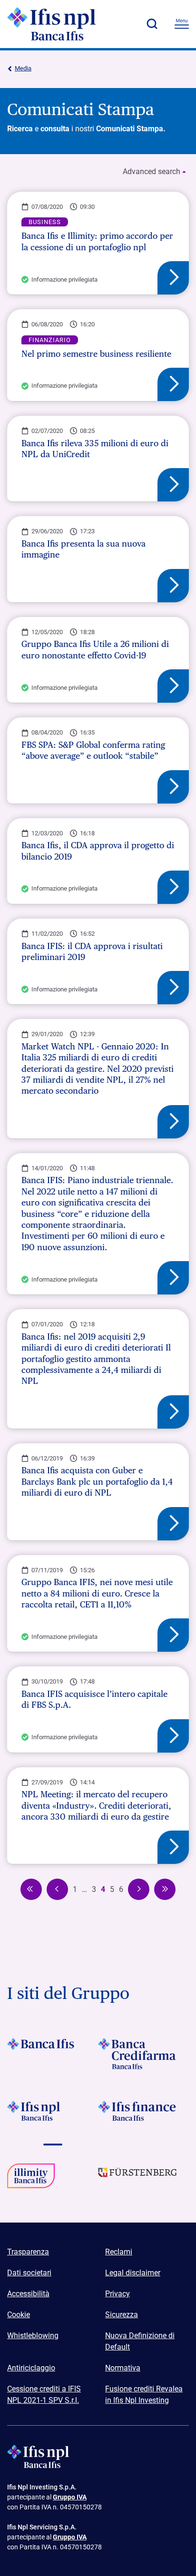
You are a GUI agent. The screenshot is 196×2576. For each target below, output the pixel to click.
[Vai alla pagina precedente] (31, 1889)
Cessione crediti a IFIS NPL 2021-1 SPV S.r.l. (44, 2395)
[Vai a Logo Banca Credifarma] (143, 2054)
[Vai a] (53, 2179)
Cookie (19, 2315)
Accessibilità (28, 2294)
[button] (152, 24)
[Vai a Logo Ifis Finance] (143, 2116)
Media (23, 68)
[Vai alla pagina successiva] (139, 1889)
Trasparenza (28, 2252)
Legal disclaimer (133, 2273)
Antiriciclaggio (31, 2368)
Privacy (118, 2294)
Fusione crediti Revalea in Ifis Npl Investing (144, 2395)
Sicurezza (122, 2315)
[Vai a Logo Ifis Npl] (53, 2116)
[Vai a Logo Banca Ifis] (53, 2054)
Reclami (119, 2252)
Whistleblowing (33, 2336)
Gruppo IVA (70, 2497)
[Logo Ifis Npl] (59, 24)
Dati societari (29, 2273)
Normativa (123, 2368)
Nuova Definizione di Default (140, 2341)
